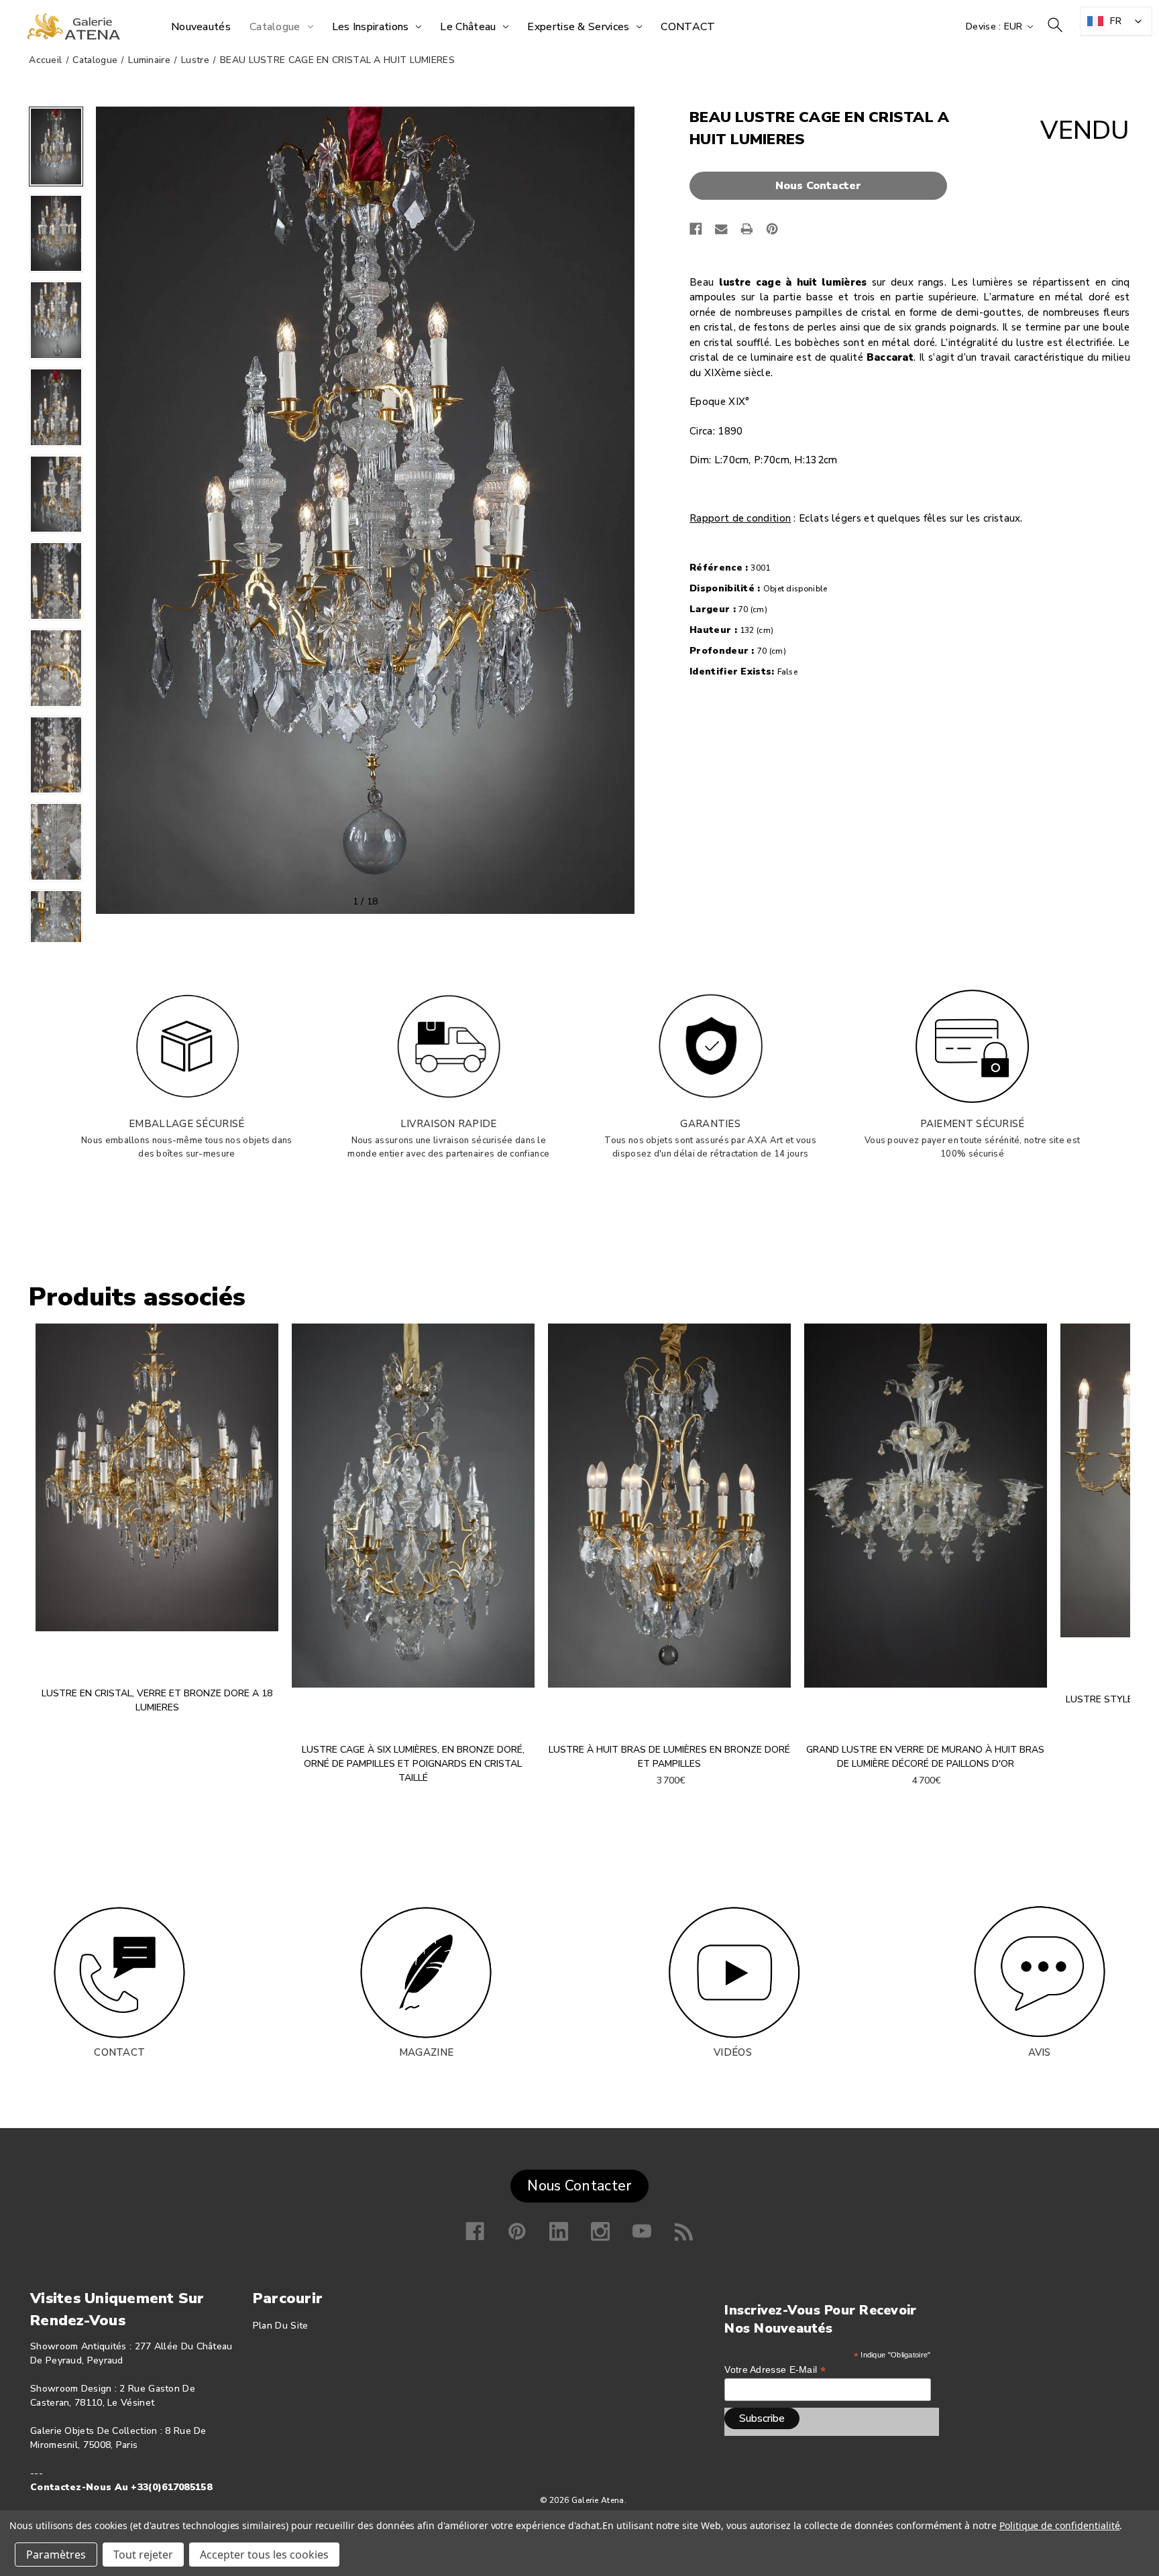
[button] (822, 186)
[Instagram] (600, 2231)
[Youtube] (642, 2231)
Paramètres (56, 2555)
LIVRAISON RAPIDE (449, 1124)
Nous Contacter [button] (579, 2186)
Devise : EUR (996, 26)
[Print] (747, 229)
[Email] (721, 229)
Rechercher (1055, 25)
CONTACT (119, 2052)
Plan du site (281, 2326)
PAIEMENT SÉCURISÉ (973, 1124)
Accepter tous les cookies (264, 2555)
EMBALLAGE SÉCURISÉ (186, 1124)
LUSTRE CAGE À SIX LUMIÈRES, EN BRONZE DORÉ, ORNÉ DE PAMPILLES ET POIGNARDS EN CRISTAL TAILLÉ (413, 1764)
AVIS (1040, 2052)
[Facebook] (696, 229)
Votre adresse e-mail (775, 2370)
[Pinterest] (772, 229)
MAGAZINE (426, 2052)
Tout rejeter (143, 2555)
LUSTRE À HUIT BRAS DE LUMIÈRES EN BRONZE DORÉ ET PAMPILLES (669, 1757)
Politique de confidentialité (1060, 2525)
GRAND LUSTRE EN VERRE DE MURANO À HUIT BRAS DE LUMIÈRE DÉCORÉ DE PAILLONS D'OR (925, 1757)
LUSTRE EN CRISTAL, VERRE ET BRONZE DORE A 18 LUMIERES (157, 1700)
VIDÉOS (733, 2052)
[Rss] (684, 2231)
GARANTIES (710, 1124)
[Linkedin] (559, 2231)
